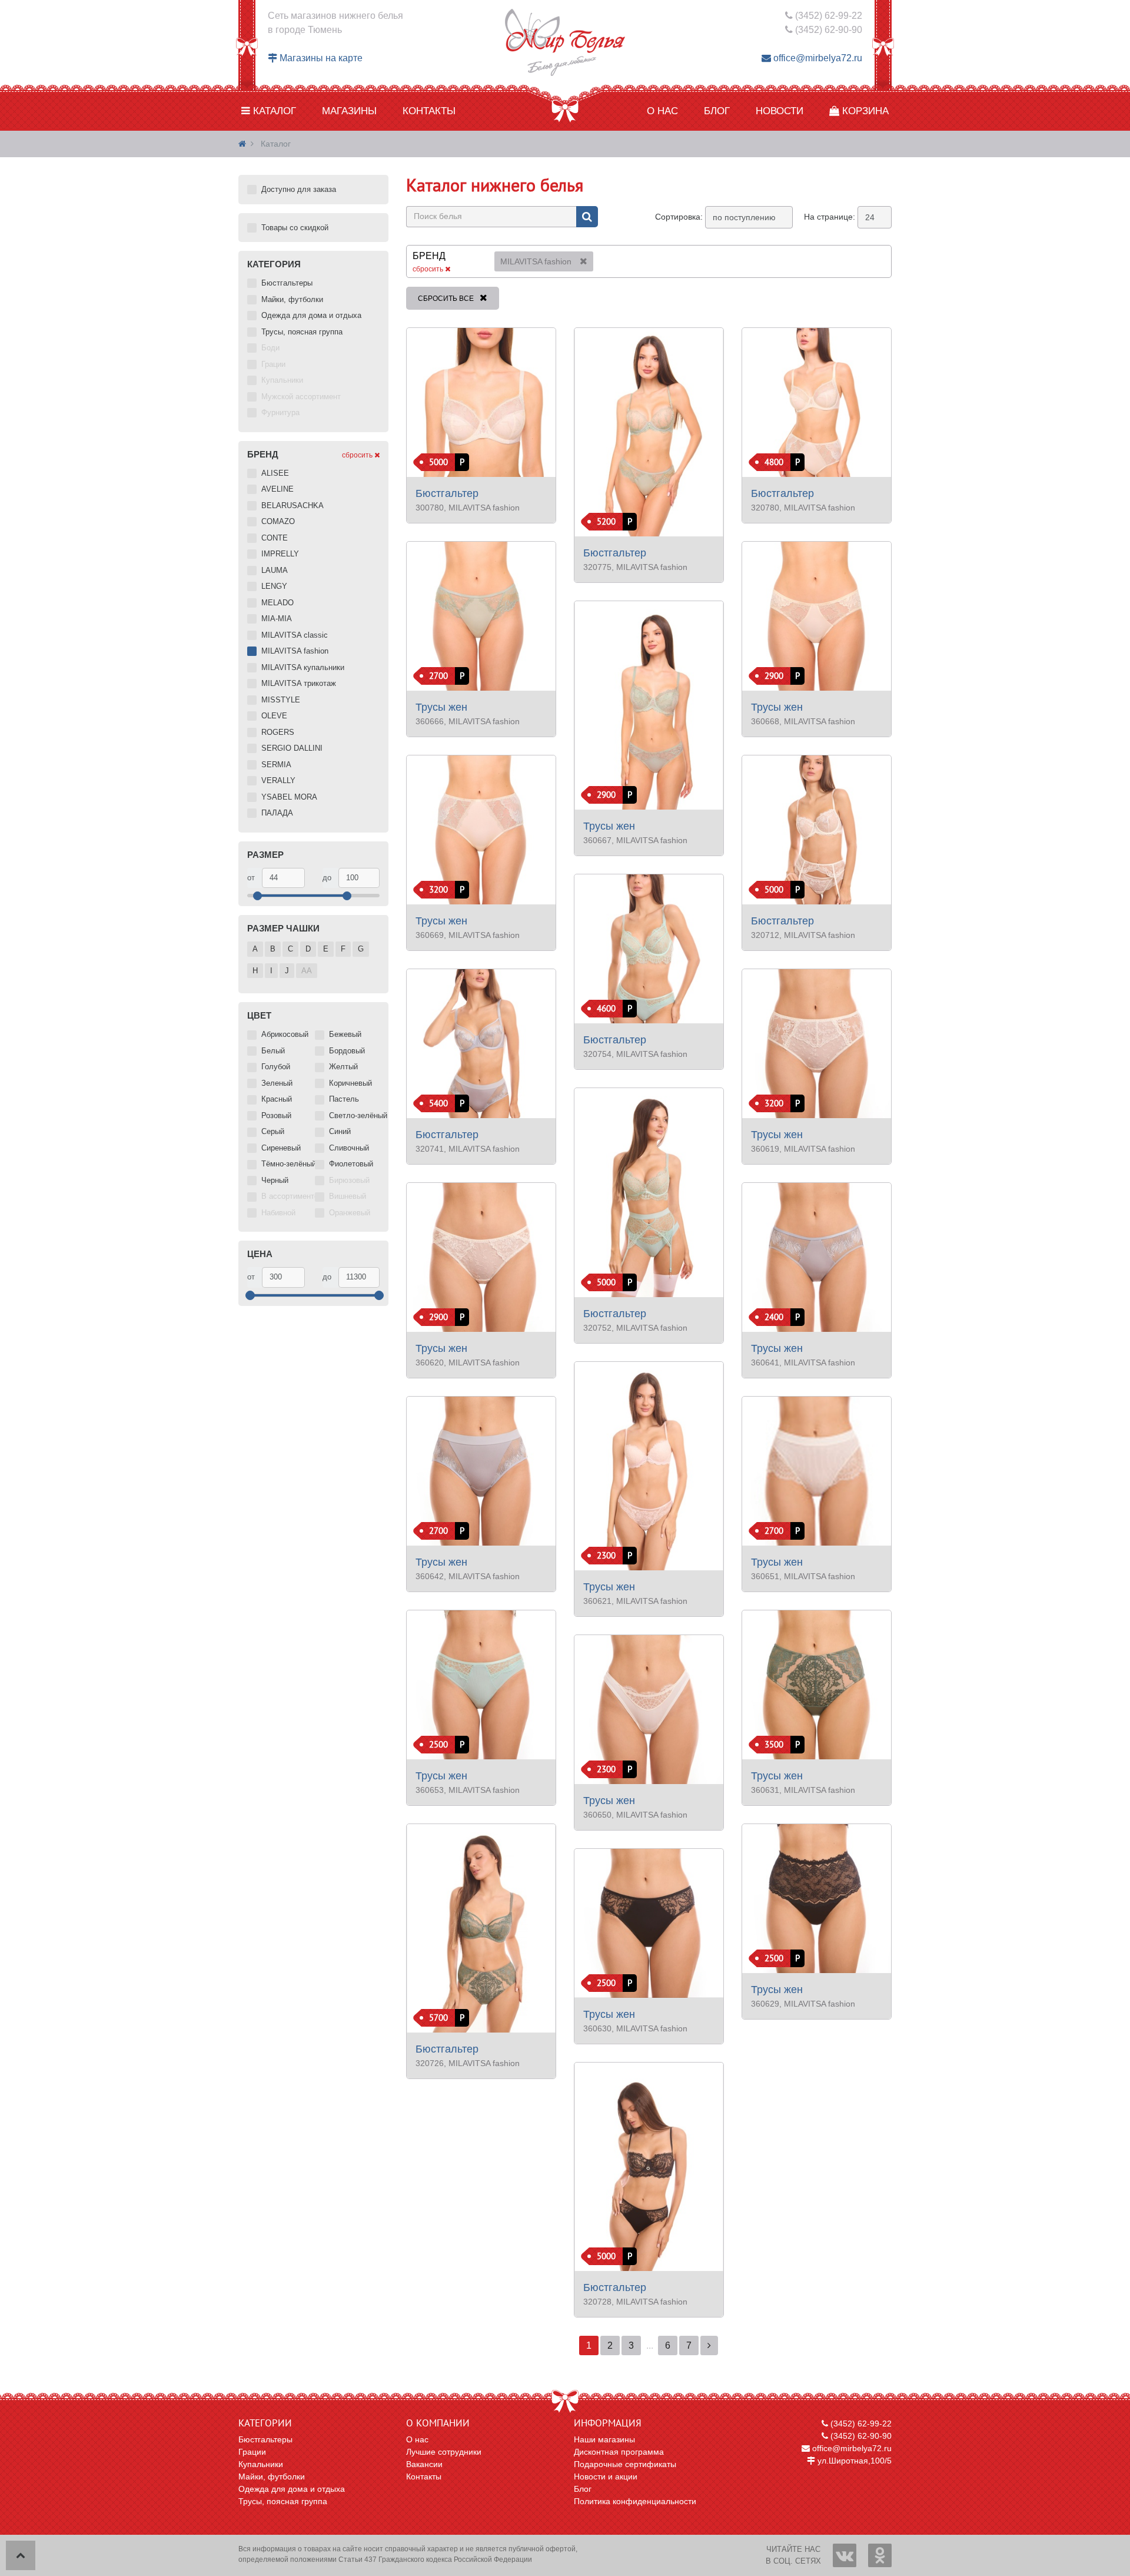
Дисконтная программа (619, 2452)
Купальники (261, 2464)
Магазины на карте (320, 58)
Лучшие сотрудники (444, 2452)
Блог (717, 111)
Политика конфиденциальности (635, 2501)
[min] (283, 878)
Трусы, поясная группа (283, 2501)
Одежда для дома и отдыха (292, 2489)
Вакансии (424, 2464)
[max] (359, 878)
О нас (662, 111)
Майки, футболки (272, 2476)
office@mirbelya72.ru (817, 58)
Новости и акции (606, 2476)
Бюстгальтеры (265, 2439)
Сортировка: (679, 217)
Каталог (273, 111)
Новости (780, 111)
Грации (252, 2452)
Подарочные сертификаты (625, 2464)
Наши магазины (604, 2439)
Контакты (429, 111)
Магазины (349, 111)
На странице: (830, 217)
